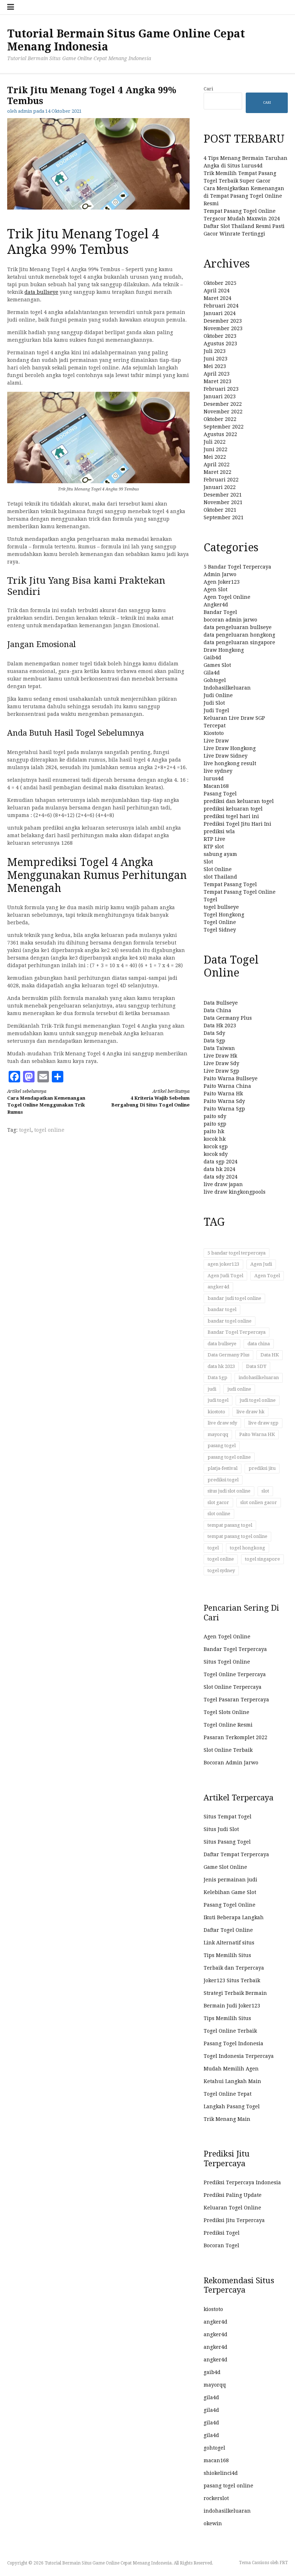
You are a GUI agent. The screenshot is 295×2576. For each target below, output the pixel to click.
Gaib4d (212, 658)
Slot (208, 862)
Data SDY (256, 1366)
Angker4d (216, 605)
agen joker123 (223, 1264)
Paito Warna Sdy (224, 1101)
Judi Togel (216, 710)
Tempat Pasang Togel (230, 884)
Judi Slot (214, 703)
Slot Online (218, 869)
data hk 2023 (221, 1366)
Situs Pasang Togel (227, 1842)
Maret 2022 (217, 472)
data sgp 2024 (221, 1162)
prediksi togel (223, 1480)
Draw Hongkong (224, 650)
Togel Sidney (220, 930)
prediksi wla (219, 831)
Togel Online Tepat (228, 2094)
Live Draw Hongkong (230, 748)
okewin (213, 2523)
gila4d (211, 2397)
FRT (284, 2563)
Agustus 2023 (220, 344)
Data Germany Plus (228, 1018)
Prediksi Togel (222, 2233)
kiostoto (216, 1412)
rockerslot (216, 2498)
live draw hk (250, 1412)
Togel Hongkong (224, 915)
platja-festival (223, 1468)
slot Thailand (220, 877)
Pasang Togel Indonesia (233, 2043)
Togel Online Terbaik (230, 2031)
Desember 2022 (223, 404)
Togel (210, 899)
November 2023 (223, 328)
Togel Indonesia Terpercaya (239, 2056)
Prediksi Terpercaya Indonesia (242, 2182)
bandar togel (222, 1309)
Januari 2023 (220, 396)
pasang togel (222, 1446)
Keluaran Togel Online (232, 2208)
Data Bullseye (221, 1003)
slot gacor (218, 1502)
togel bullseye (221, 907)
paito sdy (215, 1116)
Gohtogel (215, 680)
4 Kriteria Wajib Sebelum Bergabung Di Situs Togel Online (150, 1098)
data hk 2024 (219, 1169)
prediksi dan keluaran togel (239, 801)
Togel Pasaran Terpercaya (236, 1700)
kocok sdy (216, 1154)
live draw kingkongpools (235, 1192)
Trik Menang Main (227, 2119)
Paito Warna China (227, 1086)
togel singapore (262, 1559)
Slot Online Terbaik (228, 1750)
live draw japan (223, 1184)
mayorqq (218, 1434)
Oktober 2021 (220, 510)
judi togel (218, 1400)
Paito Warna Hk (223, 1094)
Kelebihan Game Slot (230, 1892)
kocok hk (215, 1139)
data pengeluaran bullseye (238, 627)
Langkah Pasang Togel (232, 2106)
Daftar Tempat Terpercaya (236, 1854)
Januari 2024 (220, 313)
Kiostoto (214, 733)
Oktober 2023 (220, 336)
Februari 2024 (221, 306)
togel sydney (221, 1570)
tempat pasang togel (230, 1525)
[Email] (43, 1077)
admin (25, 111)
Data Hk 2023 (220, 1026)
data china (259, 1344)
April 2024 (217, 291)
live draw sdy (222, 1423)
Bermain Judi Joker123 (232, 2006)
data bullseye (41, 292)
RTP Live (214, 839)
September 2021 (224, 517)
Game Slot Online (225, 1867)
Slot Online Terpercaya (233, 1687)
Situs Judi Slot (221, 1829)
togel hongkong (248, 1548)
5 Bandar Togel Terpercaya (237, 567)
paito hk (214, 1131)
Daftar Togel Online (228, 1930)
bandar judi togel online (234, 1298)
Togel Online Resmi (228, 1725)
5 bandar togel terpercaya (237, 1253)
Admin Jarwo (220, 574)
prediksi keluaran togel (233, 809)
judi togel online (258, 1400)
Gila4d (212, 673)
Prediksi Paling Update (233, 2195)
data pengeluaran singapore (239, 642)
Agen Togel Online (227, 597)
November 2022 (223, 412)
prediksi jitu (262, 1468)
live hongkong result (230, 763)
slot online (219, 1514)
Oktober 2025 (220, 283)
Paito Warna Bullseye (231, 1078)
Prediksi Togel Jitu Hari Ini (237, 824)
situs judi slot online (229, 1491)
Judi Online (218, 695)
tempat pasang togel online (237, 1536)
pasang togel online (229, 1457)
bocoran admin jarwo (230, 620)
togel (25, 1130)
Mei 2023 (215, 366)
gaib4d (212, 2372)
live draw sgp (263, 1423)
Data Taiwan (219, 1048)
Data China (217, 1010)
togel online (49, 1130)
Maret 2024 (217, 298)
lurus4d (214, 778)
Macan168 (216, 786)
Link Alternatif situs (229, 1943)
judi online (239, 1389)
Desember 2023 (223, 321)
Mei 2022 (215, 457)
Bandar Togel (220, 612)
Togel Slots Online (226, 1712)
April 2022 (217, 465)
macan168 (216, 2460)
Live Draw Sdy (221, 1063)
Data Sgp (214, 1041)
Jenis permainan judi (230, 1880)
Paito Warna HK (257, 1434)
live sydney (218, 771)
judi (212, 1389)
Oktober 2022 (220, 419)
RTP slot (214, 847)
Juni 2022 (215, 449)
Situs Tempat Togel (228, 1817)
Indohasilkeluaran (227, 688)
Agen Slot (215, 589)
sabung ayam (220, 854)
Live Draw (216, 741)
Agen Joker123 (222, 582)
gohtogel (214, 2448)
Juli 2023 (215, 351)
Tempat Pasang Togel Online (240, 892)
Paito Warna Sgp (224, 1109)
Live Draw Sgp (221, 1071)
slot (265, 1491)
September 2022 (224, 427)
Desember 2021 (223, 495)
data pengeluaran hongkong (239, 635)
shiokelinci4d (221, 2473)
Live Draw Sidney (226, 756)
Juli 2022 (215, 442)
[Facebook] (14, 1077)
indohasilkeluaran (259, 1377)
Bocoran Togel (221, 2245)
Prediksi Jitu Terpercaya (234, 2220)
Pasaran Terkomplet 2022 (235, 1737)
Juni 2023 (215, 359)
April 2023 (217, 374)
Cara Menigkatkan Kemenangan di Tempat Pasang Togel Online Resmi (244, 196)
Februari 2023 (221, 389)
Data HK (270, 1355)
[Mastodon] (29, 1077)
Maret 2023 (217, 381)
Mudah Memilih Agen (231, 2069)
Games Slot (217, 665)
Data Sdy (214, 1033)
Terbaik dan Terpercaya (234, 1968)
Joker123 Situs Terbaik (232, 1980)
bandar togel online (230, 1321)
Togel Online (220, 922)
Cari (208, 89)
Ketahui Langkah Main (232, 2081)
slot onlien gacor (259, 1502)
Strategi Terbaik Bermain (235, 1993)
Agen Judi (261, 1264)
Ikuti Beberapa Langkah (234, 1917)
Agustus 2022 (220, 434)
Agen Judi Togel (225, 1276)
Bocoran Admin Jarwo (231, 1763)
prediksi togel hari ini (231, 816)
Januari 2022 (220, 487)
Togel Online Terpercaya (235, 1674)
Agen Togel (267, 1276)
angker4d (218, 1287)
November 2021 (223, 502)
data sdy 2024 (221, 1177)
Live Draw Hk (220, 1056)
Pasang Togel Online (230, 1905)
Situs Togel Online (227, 1662)
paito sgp (215, 1124)
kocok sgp (216, 1146)
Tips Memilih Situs (227, 1955)
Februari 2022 (221, 480)
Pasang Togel (220, 794)
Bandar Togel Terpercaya (237, 1332)
